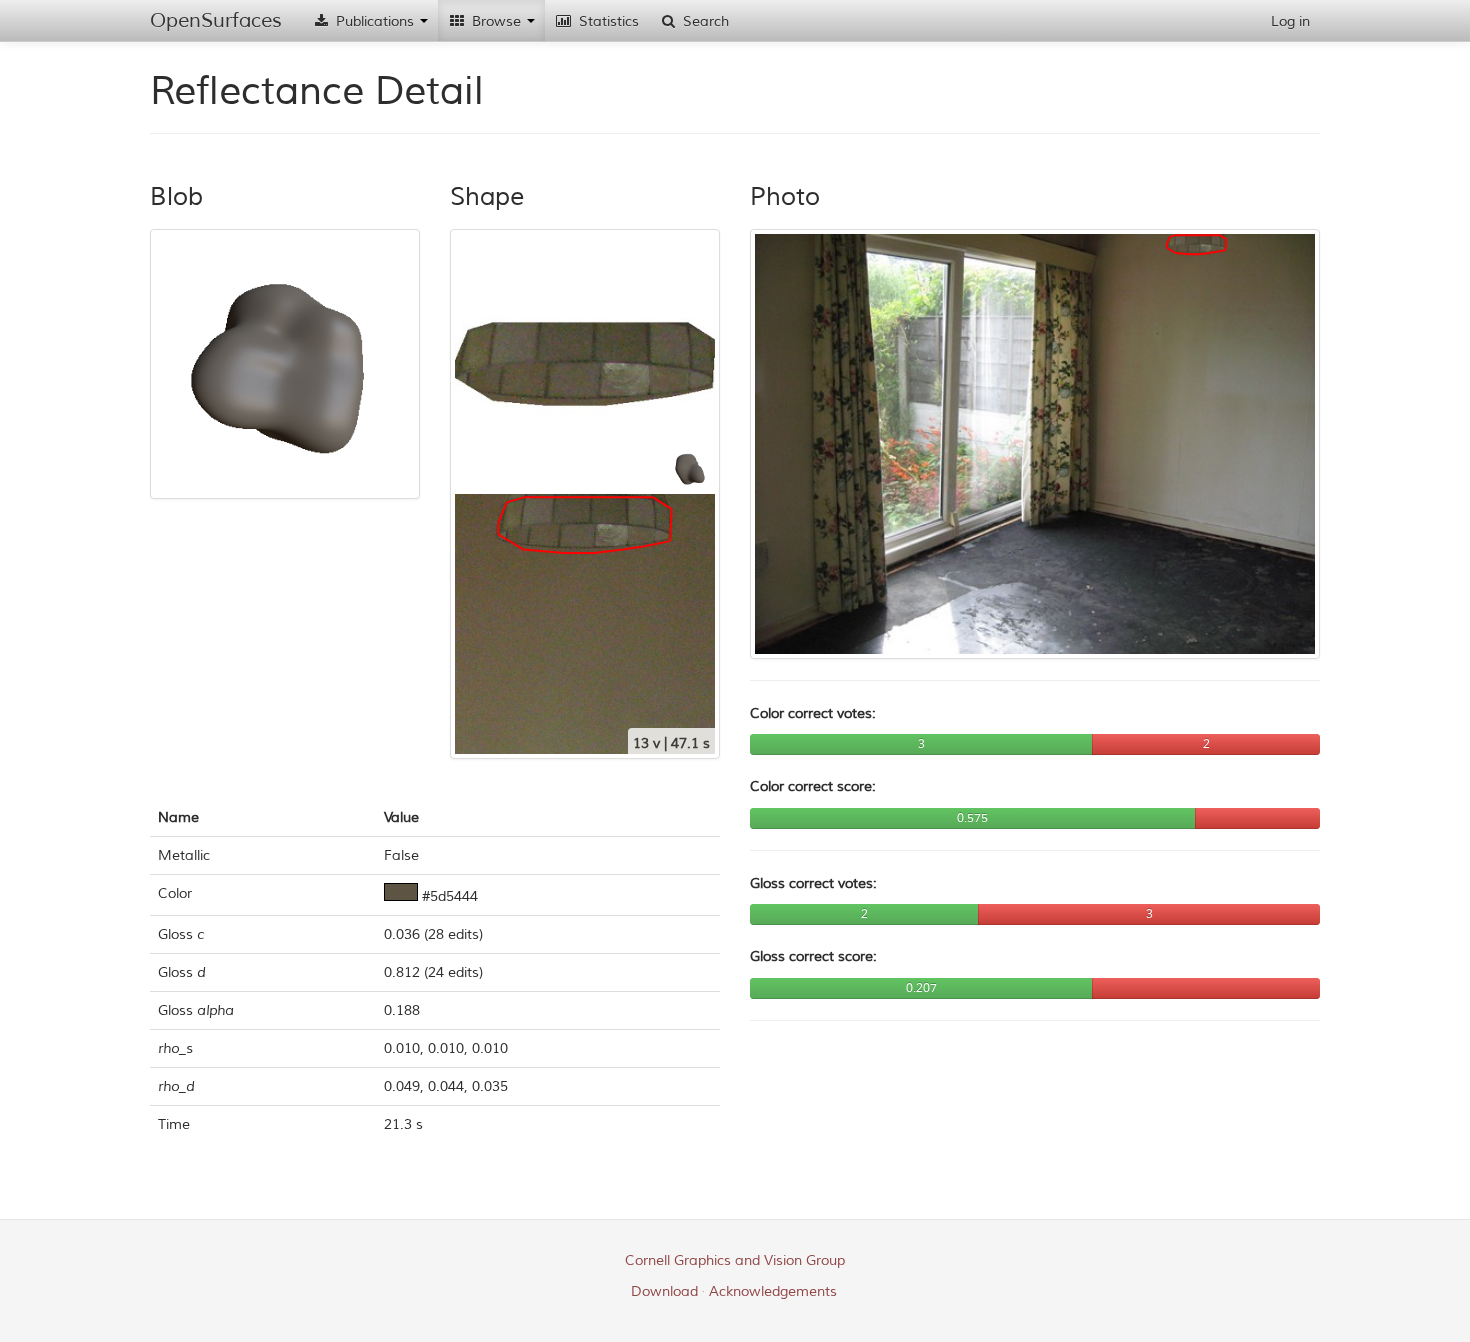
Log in (1290, 21)
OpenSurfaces (216, 20)
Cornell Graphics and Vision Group (735, 1260)
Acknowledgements (773, 1291)
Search (704, 21)
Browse (496, 21)
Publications (375, 21)
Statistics (607, 21)
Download (664, 1291)
